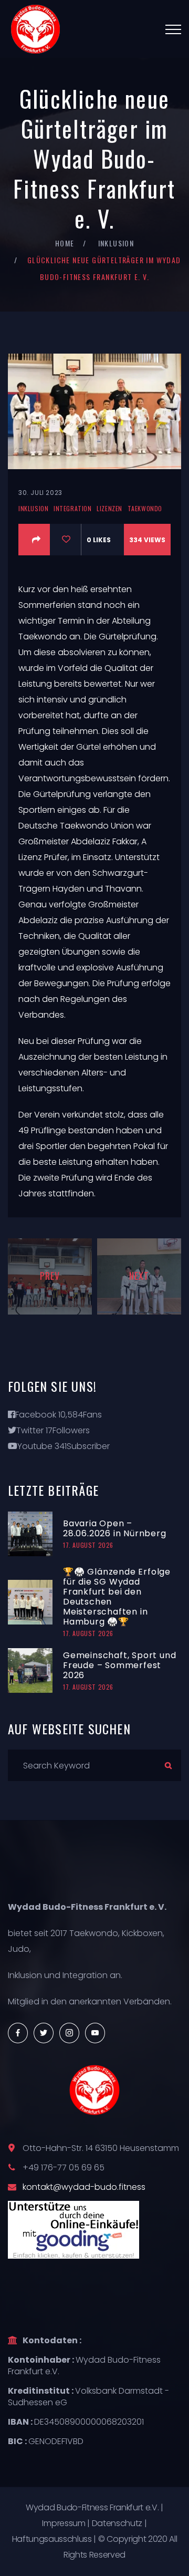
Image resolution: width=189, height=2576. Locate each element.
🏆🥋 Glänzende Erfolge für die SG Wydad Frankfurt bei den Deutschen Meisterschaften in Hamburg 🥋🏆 (117, 1597)
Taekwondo (145, 508)
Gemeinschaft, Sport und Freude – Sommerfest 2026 (119, 1665)
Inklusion (116, 243)
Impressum (64, 2523)
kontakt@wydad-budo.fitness (84, 2187)
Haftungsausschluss (52, 2539)
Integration (73, 508)
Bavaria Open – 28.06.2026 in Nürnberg (115, 1528)
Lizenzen (109, 508)
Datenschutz (117, 2523)
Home (65, 243)
